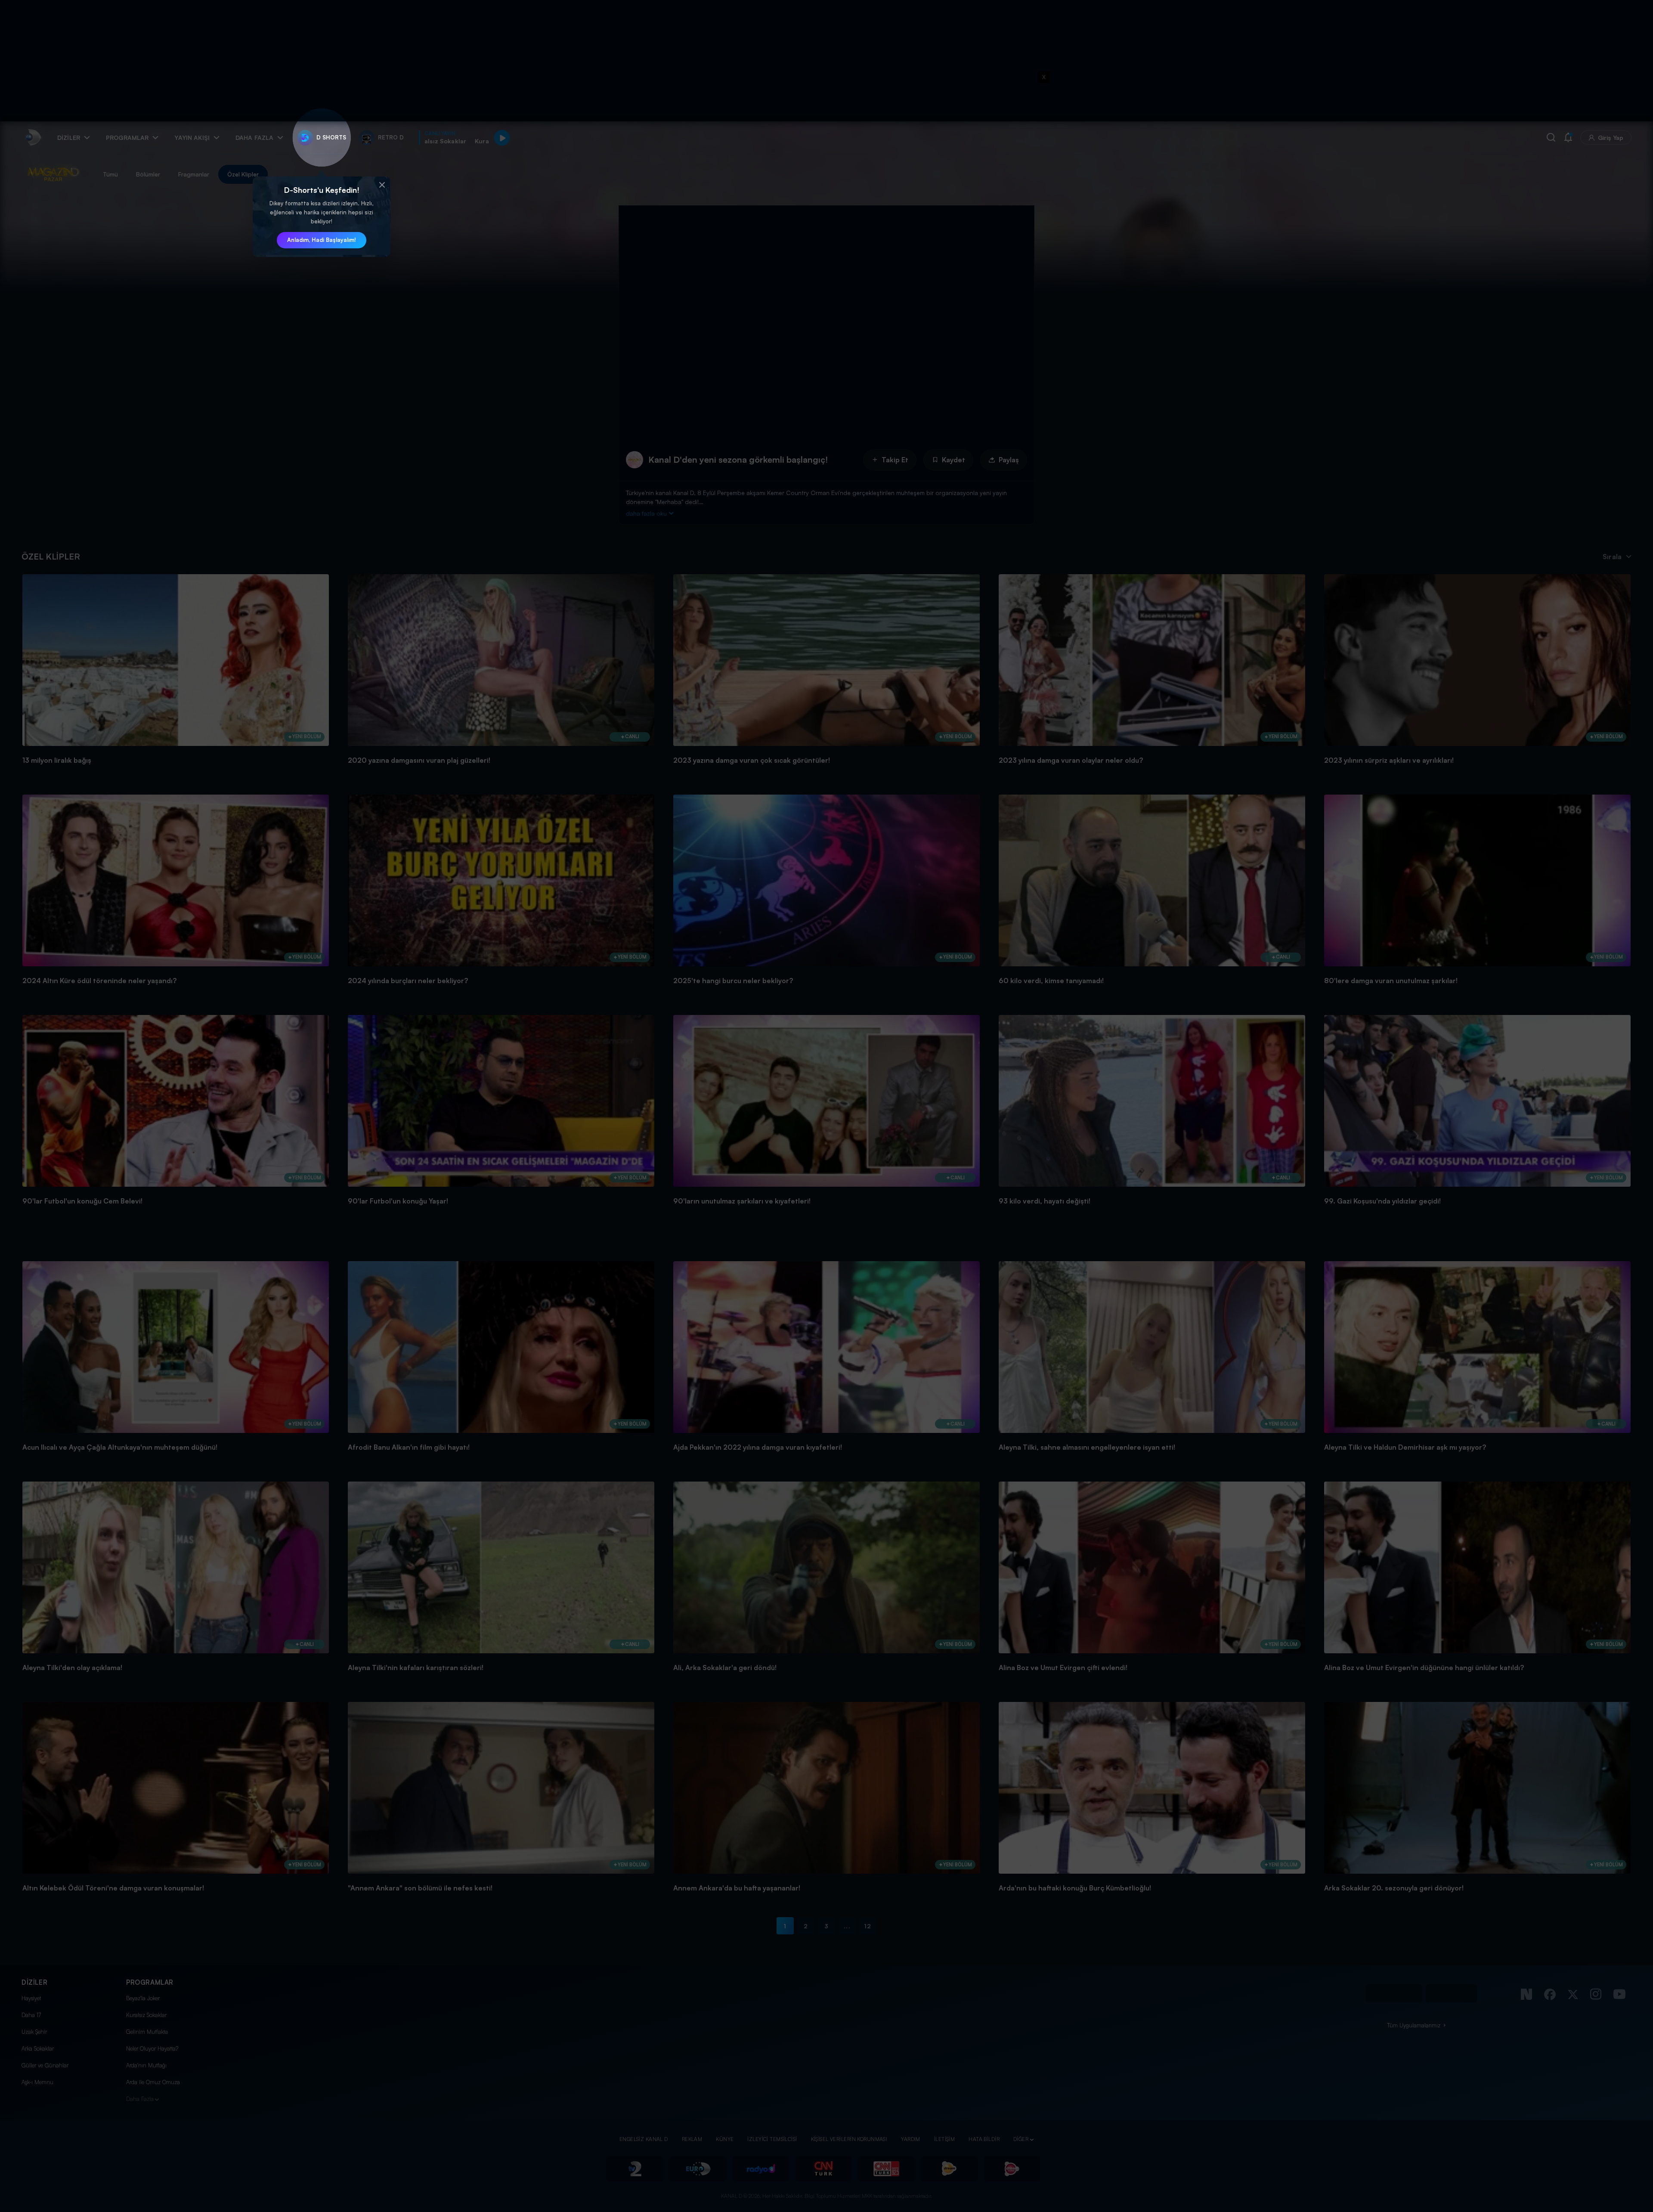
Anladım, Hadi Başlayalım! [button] (322, 240)
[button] (382, 185)
